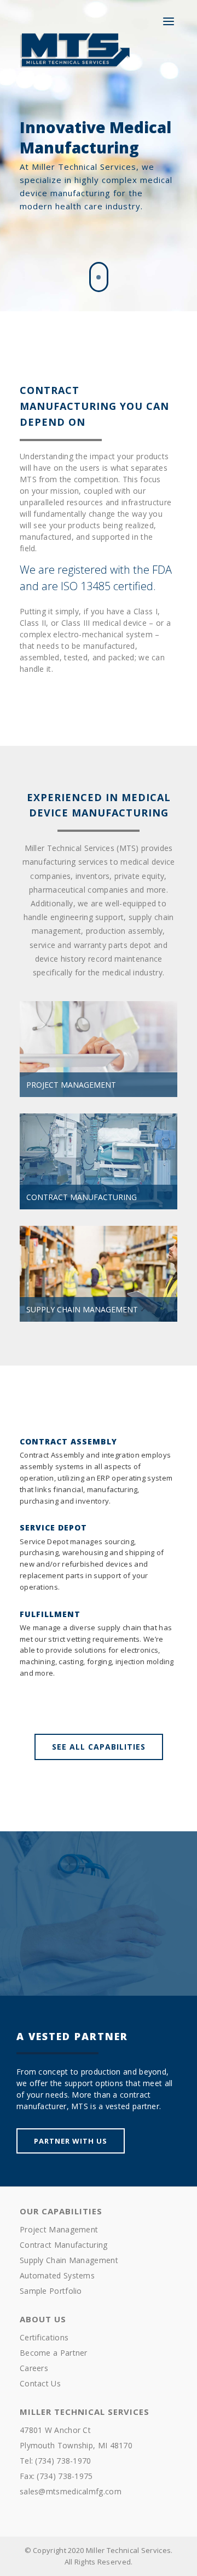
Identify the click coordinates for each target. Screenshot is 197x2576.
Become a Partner (54, 2353)
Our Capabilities (61, 2211)
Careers (34, 2368)
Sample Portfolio (51, 2291)
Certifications (44, 2337)
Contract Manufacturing (64, 2245)
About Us (43, 2319)
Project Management (59, 2229)
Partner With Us (71, 2141)
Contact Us (40, 2383)
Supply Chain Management (69, 2260)
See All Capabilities (99, 1747)
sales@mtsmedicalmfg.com (71, 2491)
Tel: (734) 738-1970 (56, 2461)
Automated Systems (57, 2275)
